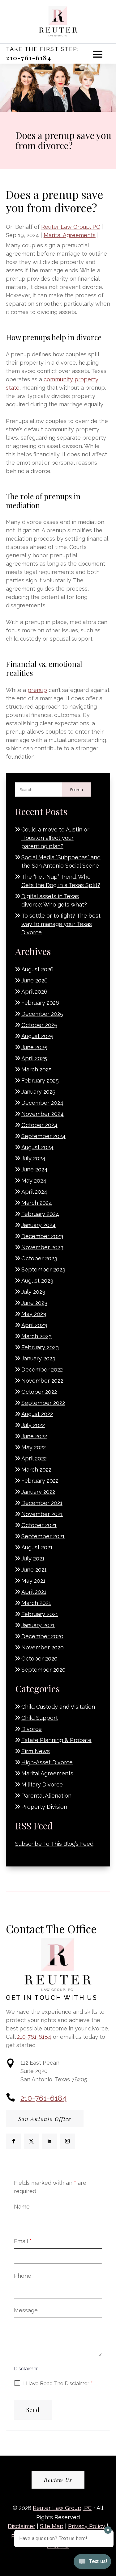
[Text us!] (92, 2563)
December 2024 (42, 1103)
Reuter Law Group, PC (71, 227)
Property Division (44, 1807)
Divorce (32, 1729)
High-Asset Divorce (47, 1762)
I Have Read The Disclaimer (58, 2383)
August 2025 (37, 1036)
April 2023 (34, 1325)
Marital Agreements (70, 235)
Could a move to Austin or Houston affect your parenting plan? (55, 838)
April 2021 (34, 1592)
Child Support (40, 1718)
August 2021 (37, 1547)
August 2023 (37, 1281)
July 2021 (33, 1558)
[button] (98, 54)
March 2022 (36, 1470)
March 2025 (37, 1069)
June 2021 (34, 1570)
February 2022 (40, 1481)
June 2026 (34, 980)
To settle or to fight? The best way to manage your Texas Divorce (61, 924)
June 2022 (34, 1436)
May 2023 (34, 1314)
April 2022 (34, 1458)
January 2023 (38, 1358)
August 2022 (37, 1414)
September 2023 (43, 1269)
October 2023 (39, 1258)
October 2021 (39, 1525)
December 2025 (42, 1014)
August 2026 (37, 969)
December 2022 (42, 1370)
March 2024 (37, 1203)
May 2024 (34, 1181)
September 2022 (43, 1403)
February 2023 (40, 1347)
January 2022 (38, 1492)
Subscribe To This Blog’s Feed (54, 1844)
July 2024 (33, 1158)
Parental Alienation (46, 1796)
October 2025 (39, 1025)
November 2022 (42, 1381)
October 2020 (39, 1659)
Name (22, 2207)
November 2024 (43, 1114)
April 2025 (34, 1058)
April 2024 (34, 1192)
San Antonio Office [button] (45, 2119)
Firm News (36, 1751)
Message (26, 2310)
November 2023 (42, 1247)
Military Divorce (42, 1784)
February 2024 (40, 1214)
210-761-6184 (29, 58)
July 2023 (33, 1292)
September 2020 (43, 1670)
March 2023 (37, 1336)
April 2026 (34, 992)
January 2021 (38, 1625)
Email (23, 2241)
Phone (23, 2276)
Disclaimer (26, 2369)
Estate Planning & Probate (56, 1740)
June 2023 (34, 1303)
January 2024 (39, 1225)
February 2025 (40, 1081)
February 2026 (40, 1003)
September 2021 (43, 1536)
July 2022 (33, 1425)
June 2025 (34, 1047)
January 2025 (38, 1092)
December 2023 (42, 1236)
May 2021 (33, 1581)
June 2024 (34, 1169)
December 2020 (42, 1636)
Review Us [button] (58, 2480)
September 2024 (43, 1136)
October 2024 (39, 1125)
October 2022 (39, 1392)
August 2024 (37, 1147)
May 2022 (34, 1447)
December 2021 (42, 1503)
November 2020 (43, 1647)
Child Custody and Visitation (58, 1707)
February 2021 (40, 1614)
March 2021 (36, 1603)
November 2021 (42, 1514)
